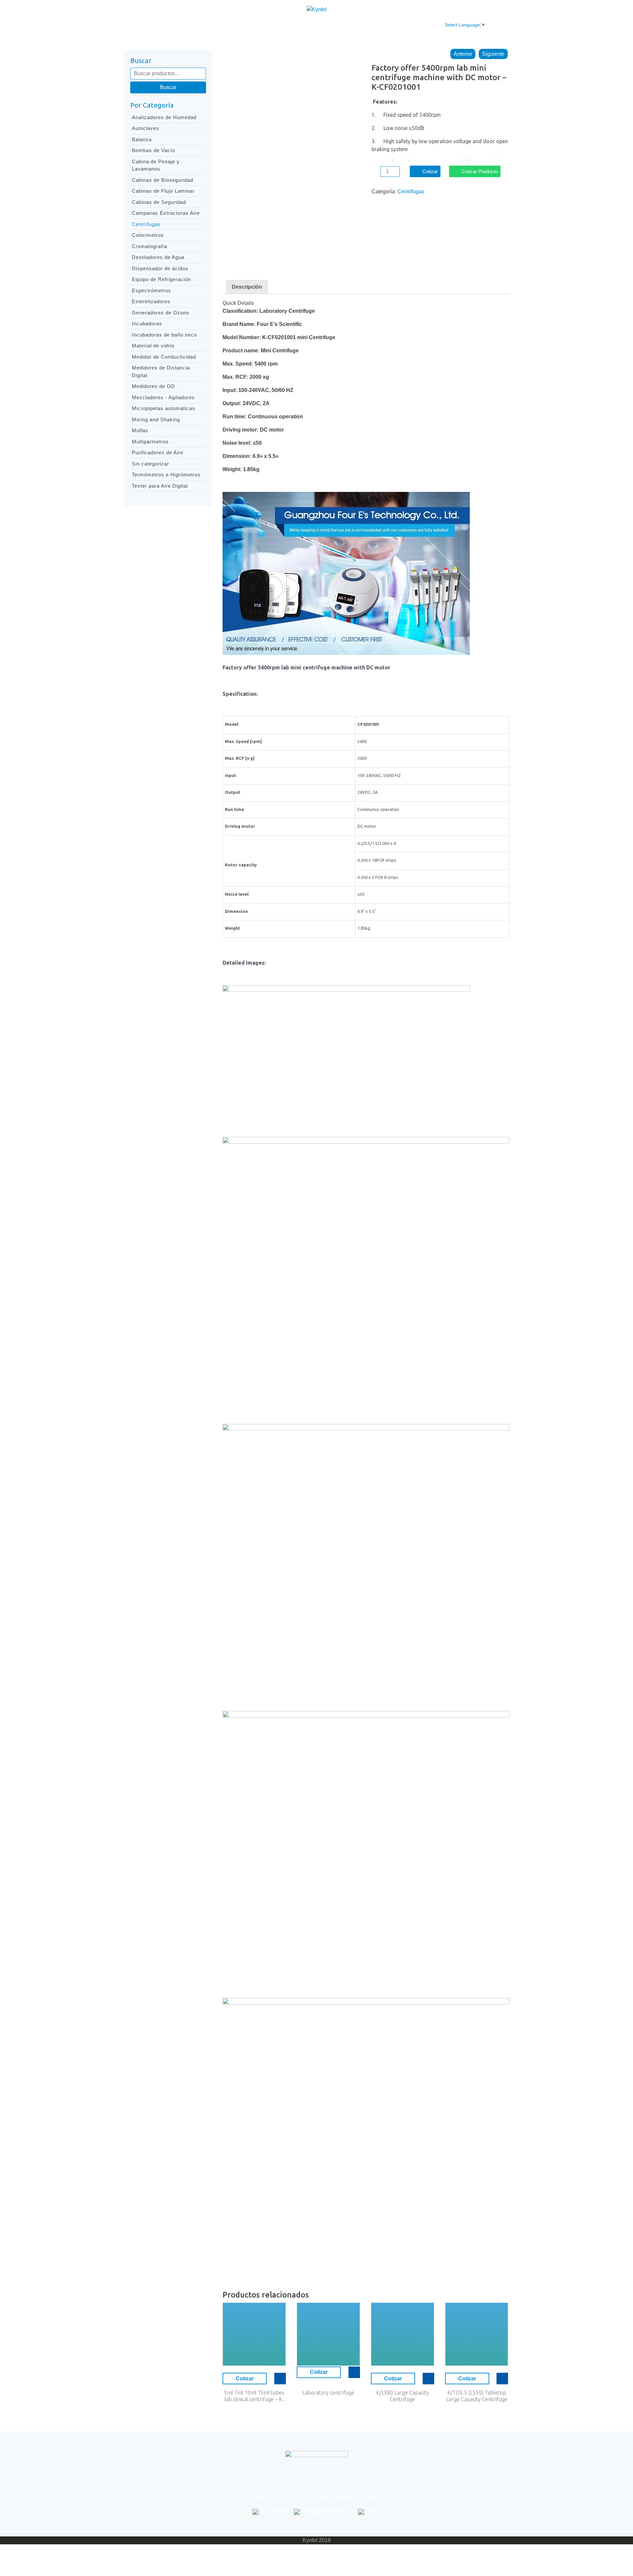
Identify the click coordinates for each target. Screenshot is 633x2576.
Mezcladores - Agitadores (163, 397)
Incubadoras (147, 323)
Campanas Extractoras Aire (166, 213)
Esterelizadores (151, 301)
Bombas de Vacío (153, 150)
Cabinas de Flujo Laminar (163, 191)
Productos (266, 25)
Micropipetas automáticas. (164, 408)
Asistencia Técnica (363, 25)
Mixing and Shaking (156, 419)
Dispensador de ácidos (160, 268)
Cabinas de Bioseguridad (163, 180)
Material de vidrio (153, 346)
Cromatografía (150, 246)
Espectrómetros (151, 290)
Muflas (140, 430)
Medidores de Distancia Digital (161, 371)
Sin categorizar (151, 464)
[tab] (247, 287)
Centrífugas (146, 224)
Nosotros (231, 25)
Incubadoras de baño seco (164, 335)
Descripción (247, 287)
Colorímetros (148, 235)
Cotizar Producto (480, 171)
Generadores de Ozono (161, 313)
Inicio (203, 25)
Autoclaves (146, 128)
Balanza (142, 139)
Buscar (168, 87)
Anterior (463, 54)
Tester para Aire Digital (160, 486)
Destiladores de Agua (158, 257)
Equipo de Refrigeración (161, 279)
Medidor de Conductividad (164, 357)
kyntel (374, 2511)
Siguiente (493, 54)
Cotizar (430, 171)
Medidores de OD (153, 386)
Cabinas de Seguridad (159, 202)
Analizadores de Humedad (164, 117)
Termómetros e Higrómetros (166, 475)
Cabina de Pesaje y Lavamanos (156, 165)
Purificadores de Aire (158, 452)
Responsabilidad (309, 25)
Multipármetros (150, 442)
